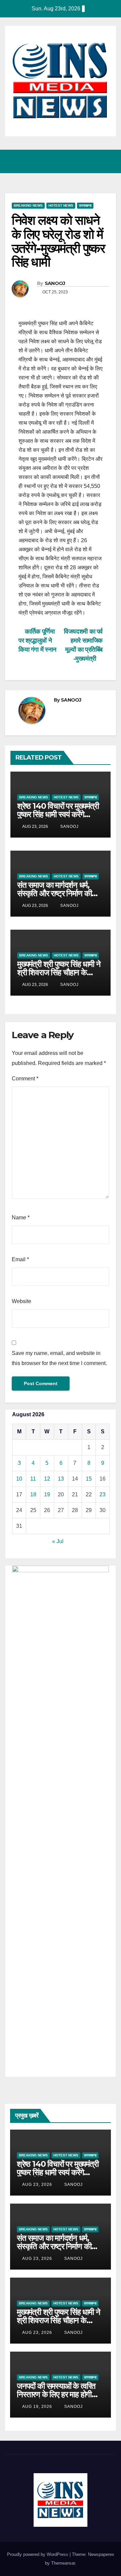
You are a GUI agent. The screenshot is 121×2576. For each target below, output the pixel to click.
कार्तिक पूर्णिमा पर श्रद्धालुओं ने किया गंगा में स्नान (37, 640)
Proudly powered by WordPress (38, 2554)
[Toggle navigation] (109, 161)
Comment (25, 1079)
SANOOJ (55, 283)
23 (103, 1494)
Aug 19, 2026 (37, 2407)
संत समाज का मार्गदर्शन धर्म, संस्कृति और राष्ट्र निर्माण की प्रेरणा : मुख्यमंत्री (54, 893)
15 (89, 1479)
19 (47, 1494)
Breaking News (28, 205)
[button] (82, 161)
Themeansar (63, 2563)
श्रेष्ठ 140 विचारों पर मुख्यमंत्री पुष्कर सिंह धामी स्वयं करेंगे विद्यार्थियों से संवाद (58, 814)
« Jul (58, 1541)
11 (33, 1479)
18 (33, 1494)
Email (20, 1259)
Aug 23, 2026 (37, 2185)
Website (22, 1301)
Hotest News (61, 205)
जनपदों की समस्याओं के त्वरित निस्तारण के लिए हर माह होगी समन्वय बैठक (56, 2394)
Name (21, 1218)
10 (19, 1479)
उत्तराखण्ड (85, 205)
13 (61, 1479)
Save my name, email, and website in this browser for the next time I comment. (59, 1358)
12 (47, 1479)
